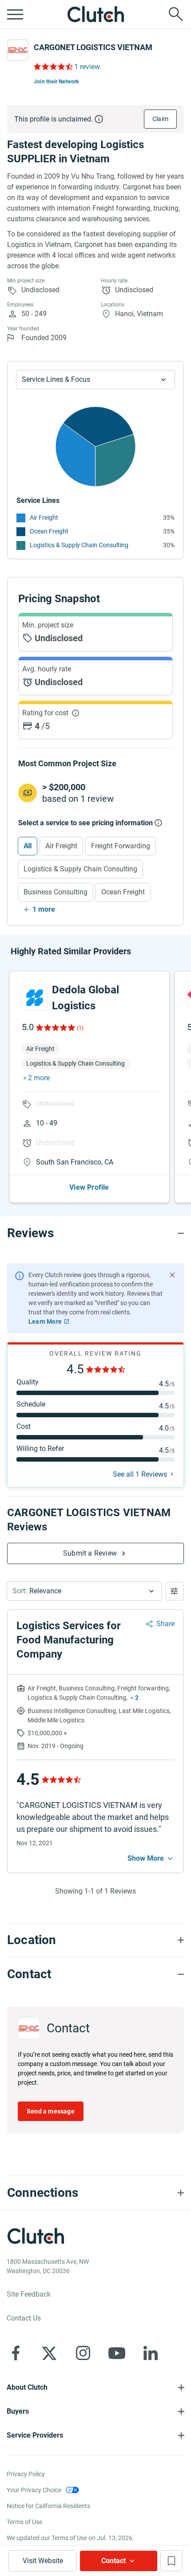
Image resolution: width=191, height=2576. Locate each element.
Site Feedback (29, 2294)
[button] (84, 1591)
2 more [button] (39, 1078)
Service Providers (35, 2435)
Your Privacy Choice (34, 2490)
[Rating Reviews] (53, 67)
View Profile (89, 1187)
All (28, 846)
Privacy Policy (26, 2474)
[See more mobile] (151, 1858)
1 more (44, 909)
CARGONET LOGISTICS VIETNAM (93, 47)
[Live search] (176, 14)
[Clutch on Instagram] (83, 2353)
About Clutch (27, 2387)
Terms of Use (24, 2522)
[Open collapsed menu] (15, 14)
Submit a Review (90, 1553)
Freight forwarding (121, 846)
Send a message (51, 2111)
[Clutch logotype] (95, 14)
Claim (160, 119)
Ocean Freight (49, 531)
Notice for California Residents (48, 2506)
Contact (113, 2561)
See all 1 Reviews (140, 1474)
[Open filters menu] (175, 1591)
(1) (80, 1028)
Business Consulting (56, 892)
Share (165, 1624)
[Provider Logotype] (18, 50)
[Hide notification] (172, 1275)
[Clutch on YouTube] (117, 2353)
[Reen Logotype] (35, 998)
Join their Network (56, 82)
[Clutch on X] (49, 2353)
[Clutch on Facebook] (16, 2353)
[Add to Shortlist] (171, 2561)
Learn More (45, 1321)
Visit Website (43, 2561)
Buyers (18, 2411)
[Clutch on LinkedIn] (151, 2353)
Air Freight (44, 518)
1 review (87, 67)
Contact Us (24, 2318)
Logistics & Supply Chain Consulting (79, 545)
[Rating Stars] (55, 1027)
